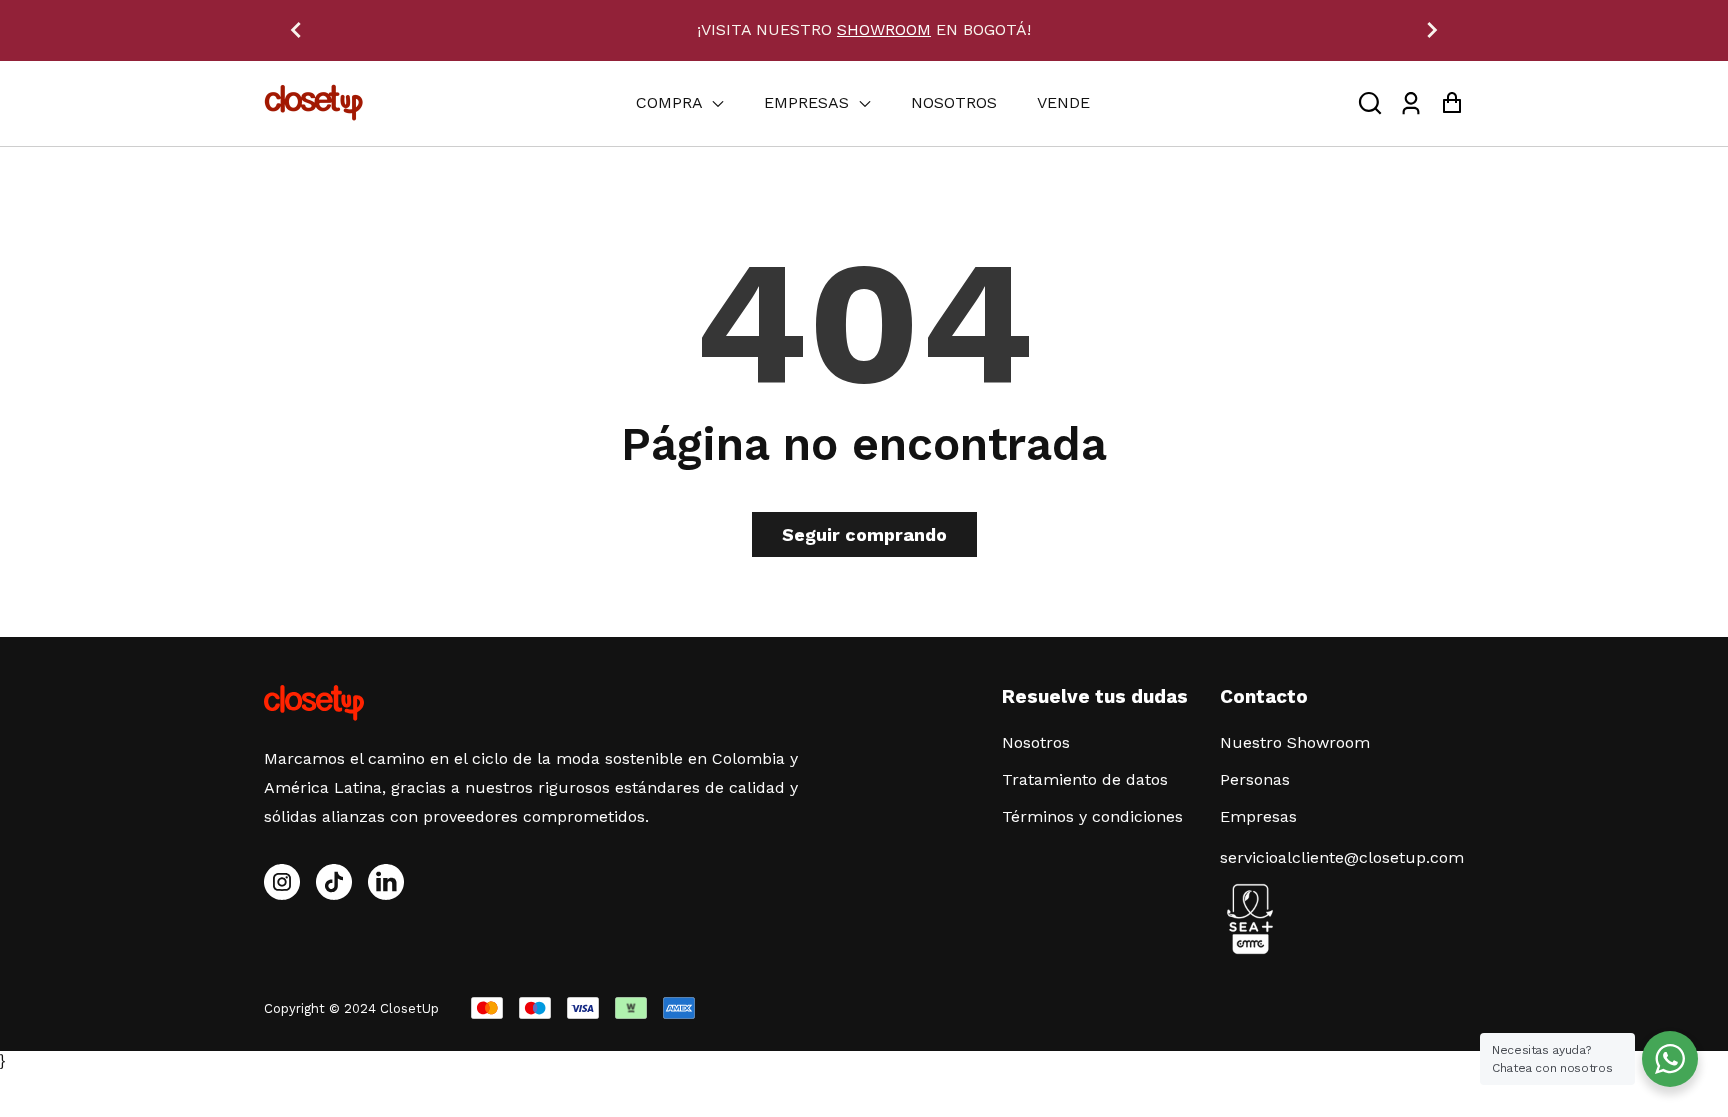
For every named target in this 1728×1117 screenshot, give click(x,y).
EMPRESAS (809, 102)
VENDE (1063, 102)
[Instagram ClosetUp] (282, 882)
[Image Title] (334, 882)
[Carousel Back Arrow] (296, 30)
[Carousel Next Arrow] (1432, 30)
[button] (1370, 103)
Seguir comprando (864, 534)
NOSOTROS (954, 102)
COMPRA (671, 102)
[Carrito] (1451, 103)
